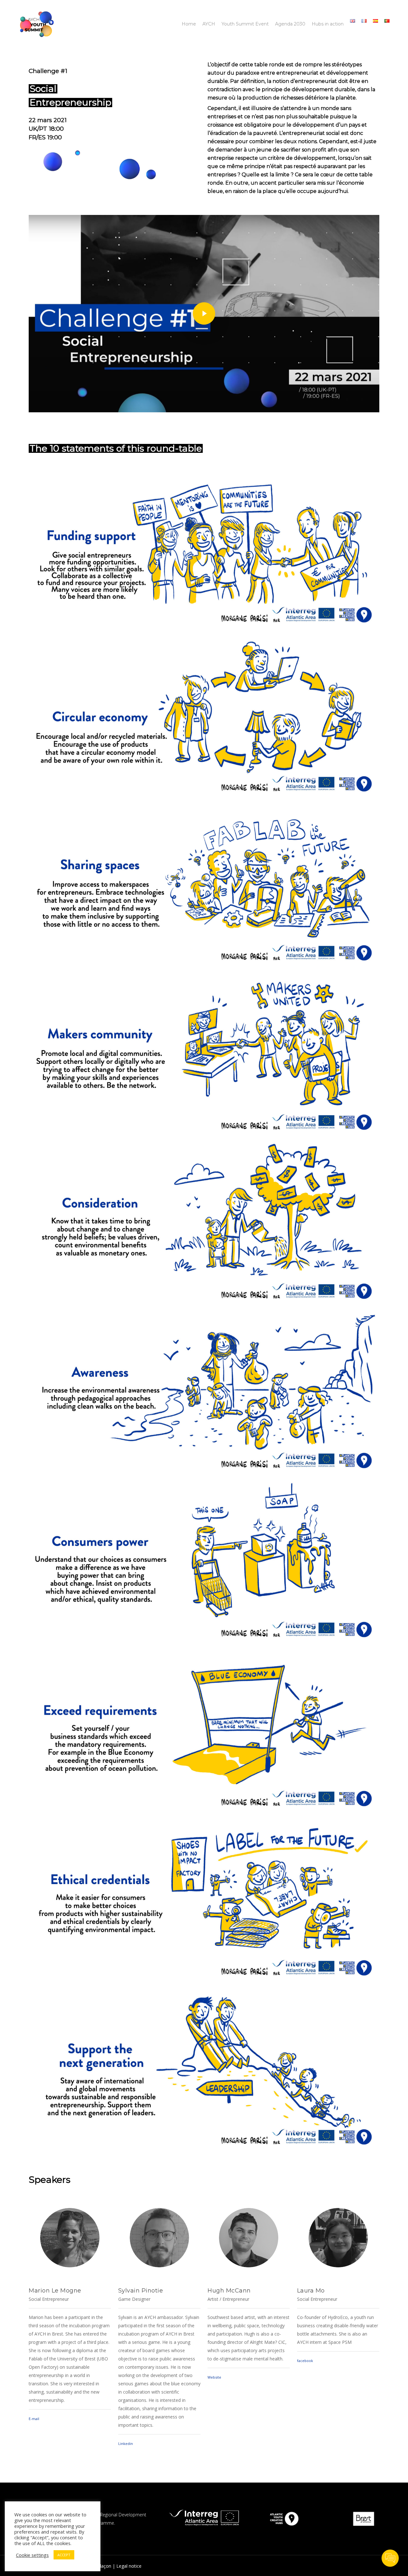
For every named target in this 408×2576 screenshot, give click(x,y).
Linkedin (126, 2444)
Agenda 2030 (290, 24)
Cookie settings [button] (32, 2555)
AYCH (209, 24)
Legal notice (129, 2566)
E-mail (34, 2419)
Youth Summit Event (245, 24)
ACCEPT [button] (64, 2555)
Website (214, 2377)
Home (189, 24)
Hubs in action (328, 24)
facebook (305, 2361)
